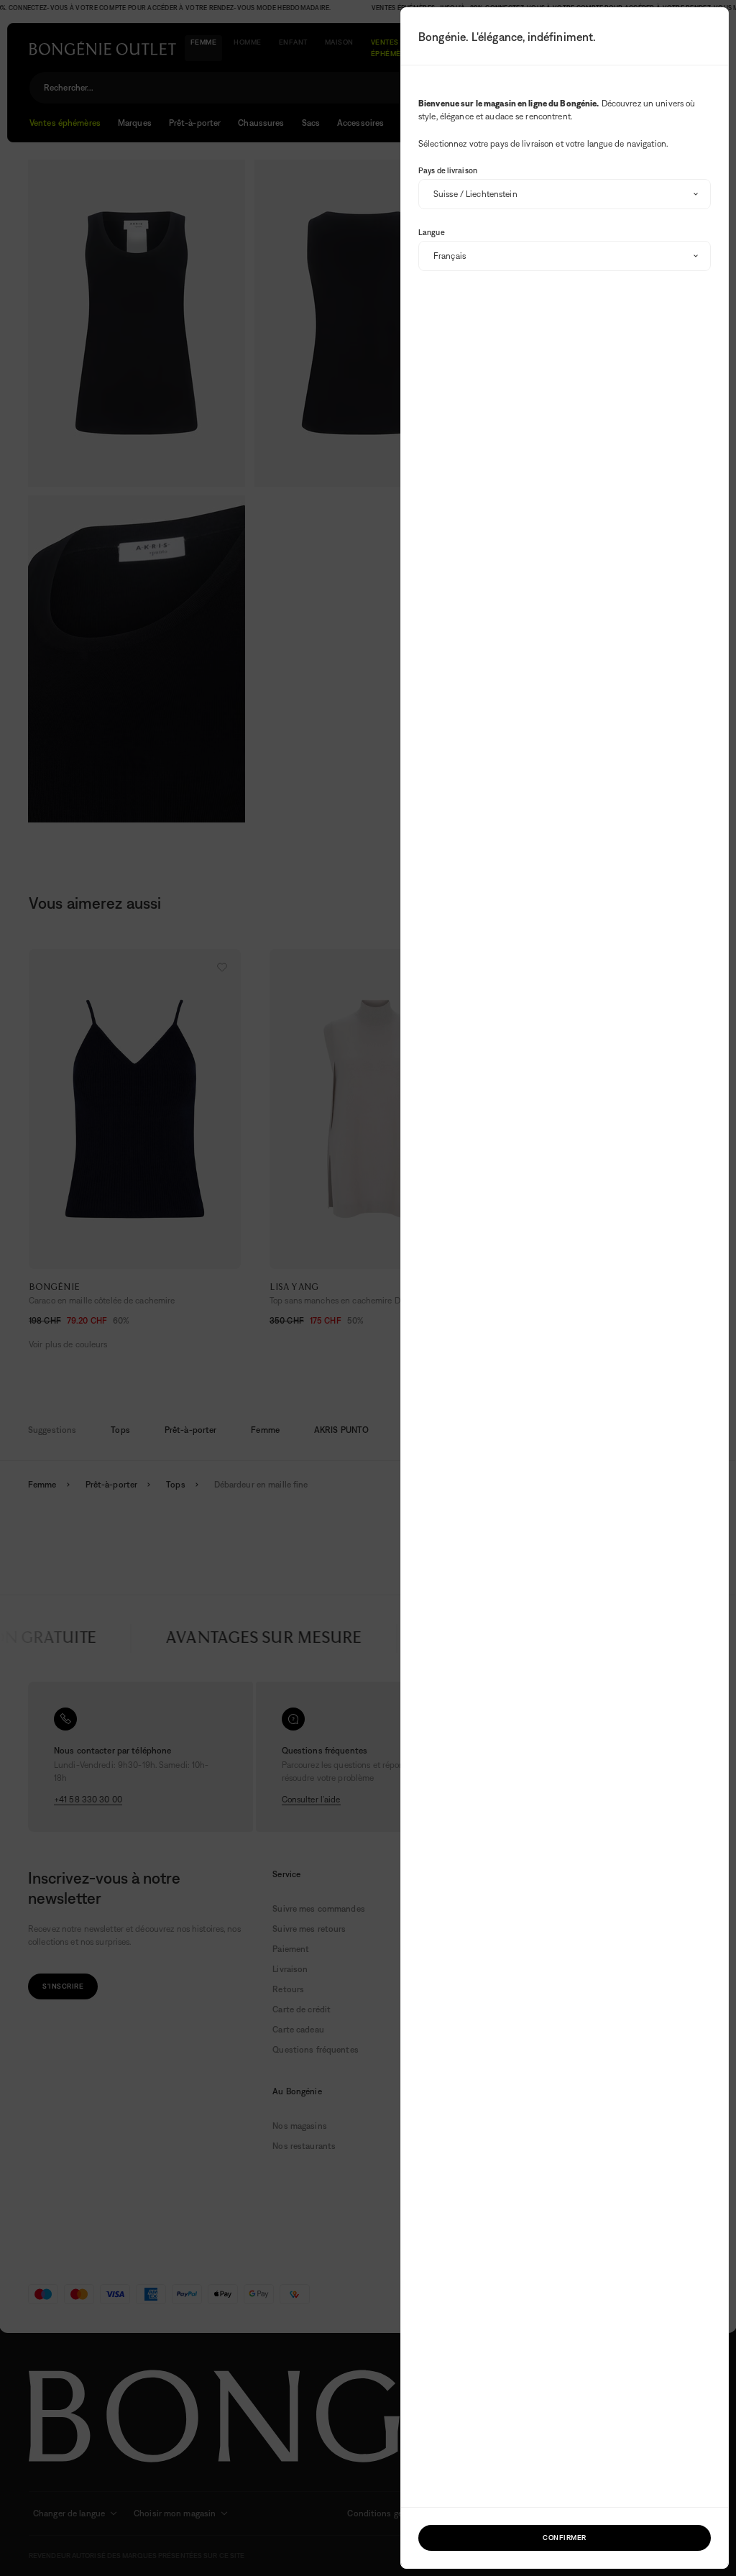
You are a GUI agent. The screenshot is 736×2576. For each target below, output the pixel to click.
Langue (432, 232)
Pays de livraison (448, 170)
